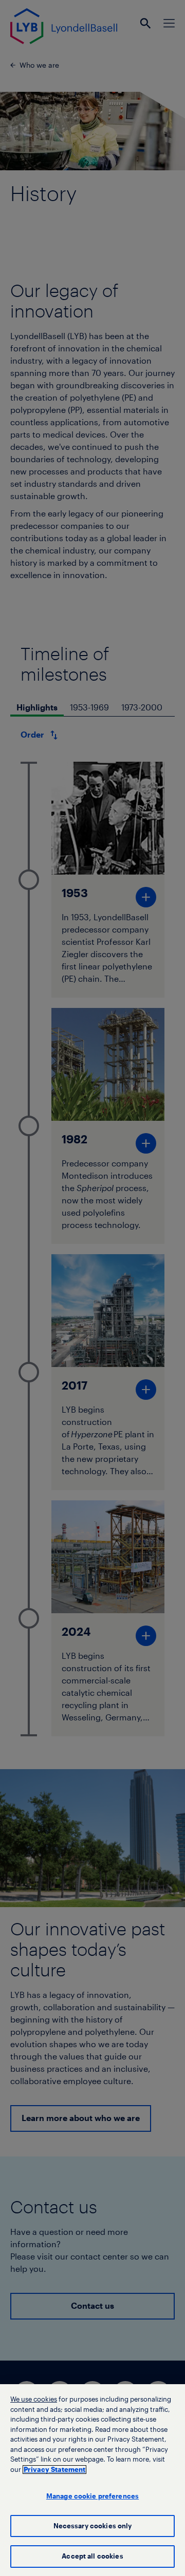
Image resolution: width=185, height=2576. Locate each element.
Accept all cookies (92, 2556)
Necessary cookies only (93, 2526)
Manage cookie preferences (92, 2496)
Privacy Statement (54, 2470)
